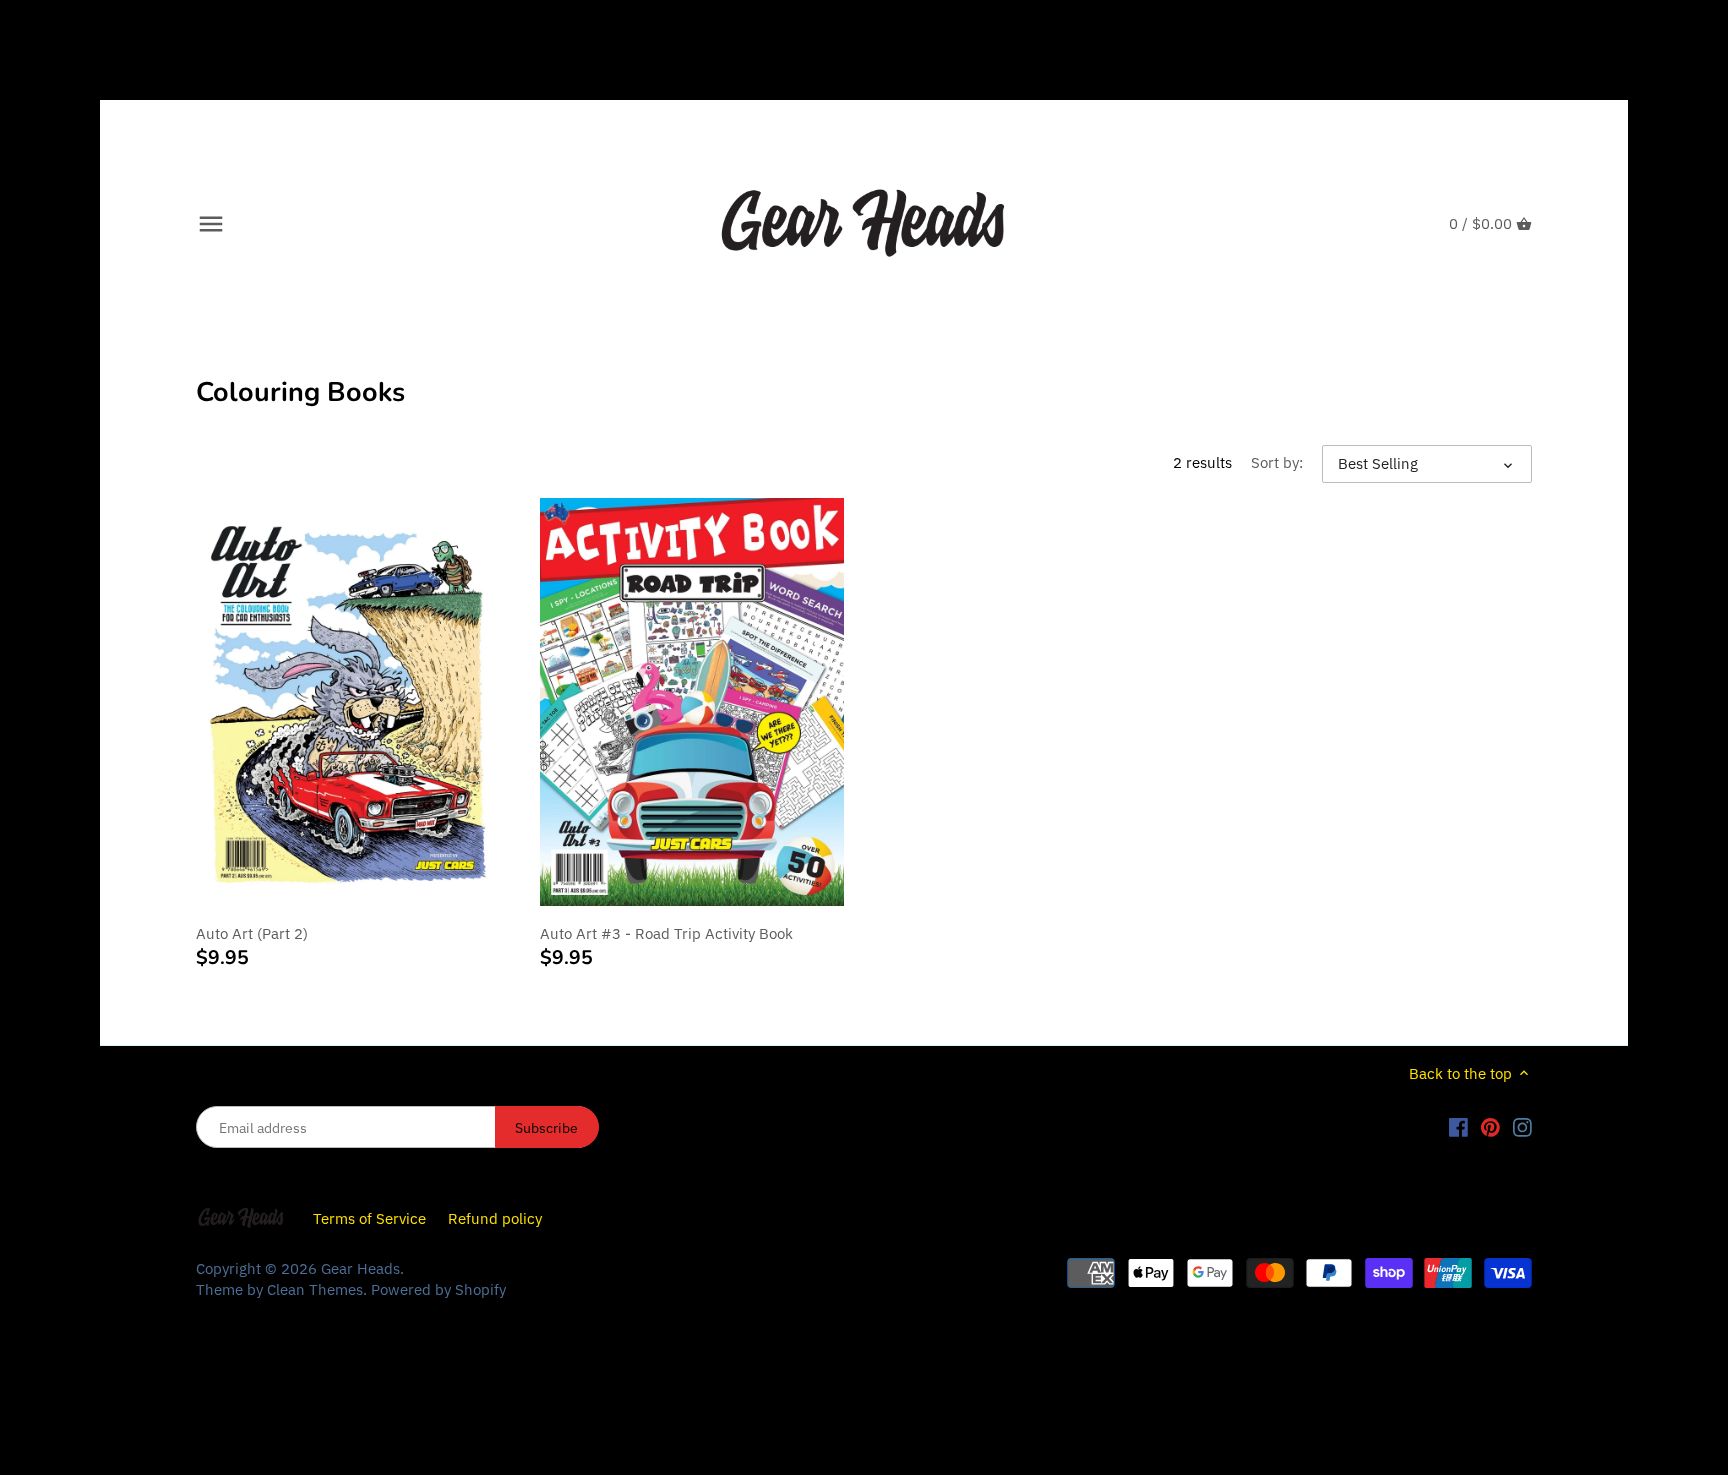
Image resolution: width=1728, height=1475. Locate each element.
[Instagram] (1522, 1126)
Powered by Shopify (438, 1289)
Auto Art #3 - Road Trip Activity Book (666, 933)
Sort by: (1277, 463)
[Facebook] (1458, 1126)
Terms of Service (369, 1218)
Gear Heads (360, 1268)
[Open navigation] (211, 224)
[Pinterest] (1490, 1126)
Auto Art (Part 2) (252, 933)
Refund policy (495, 1218)
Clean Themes (315, 1289)
